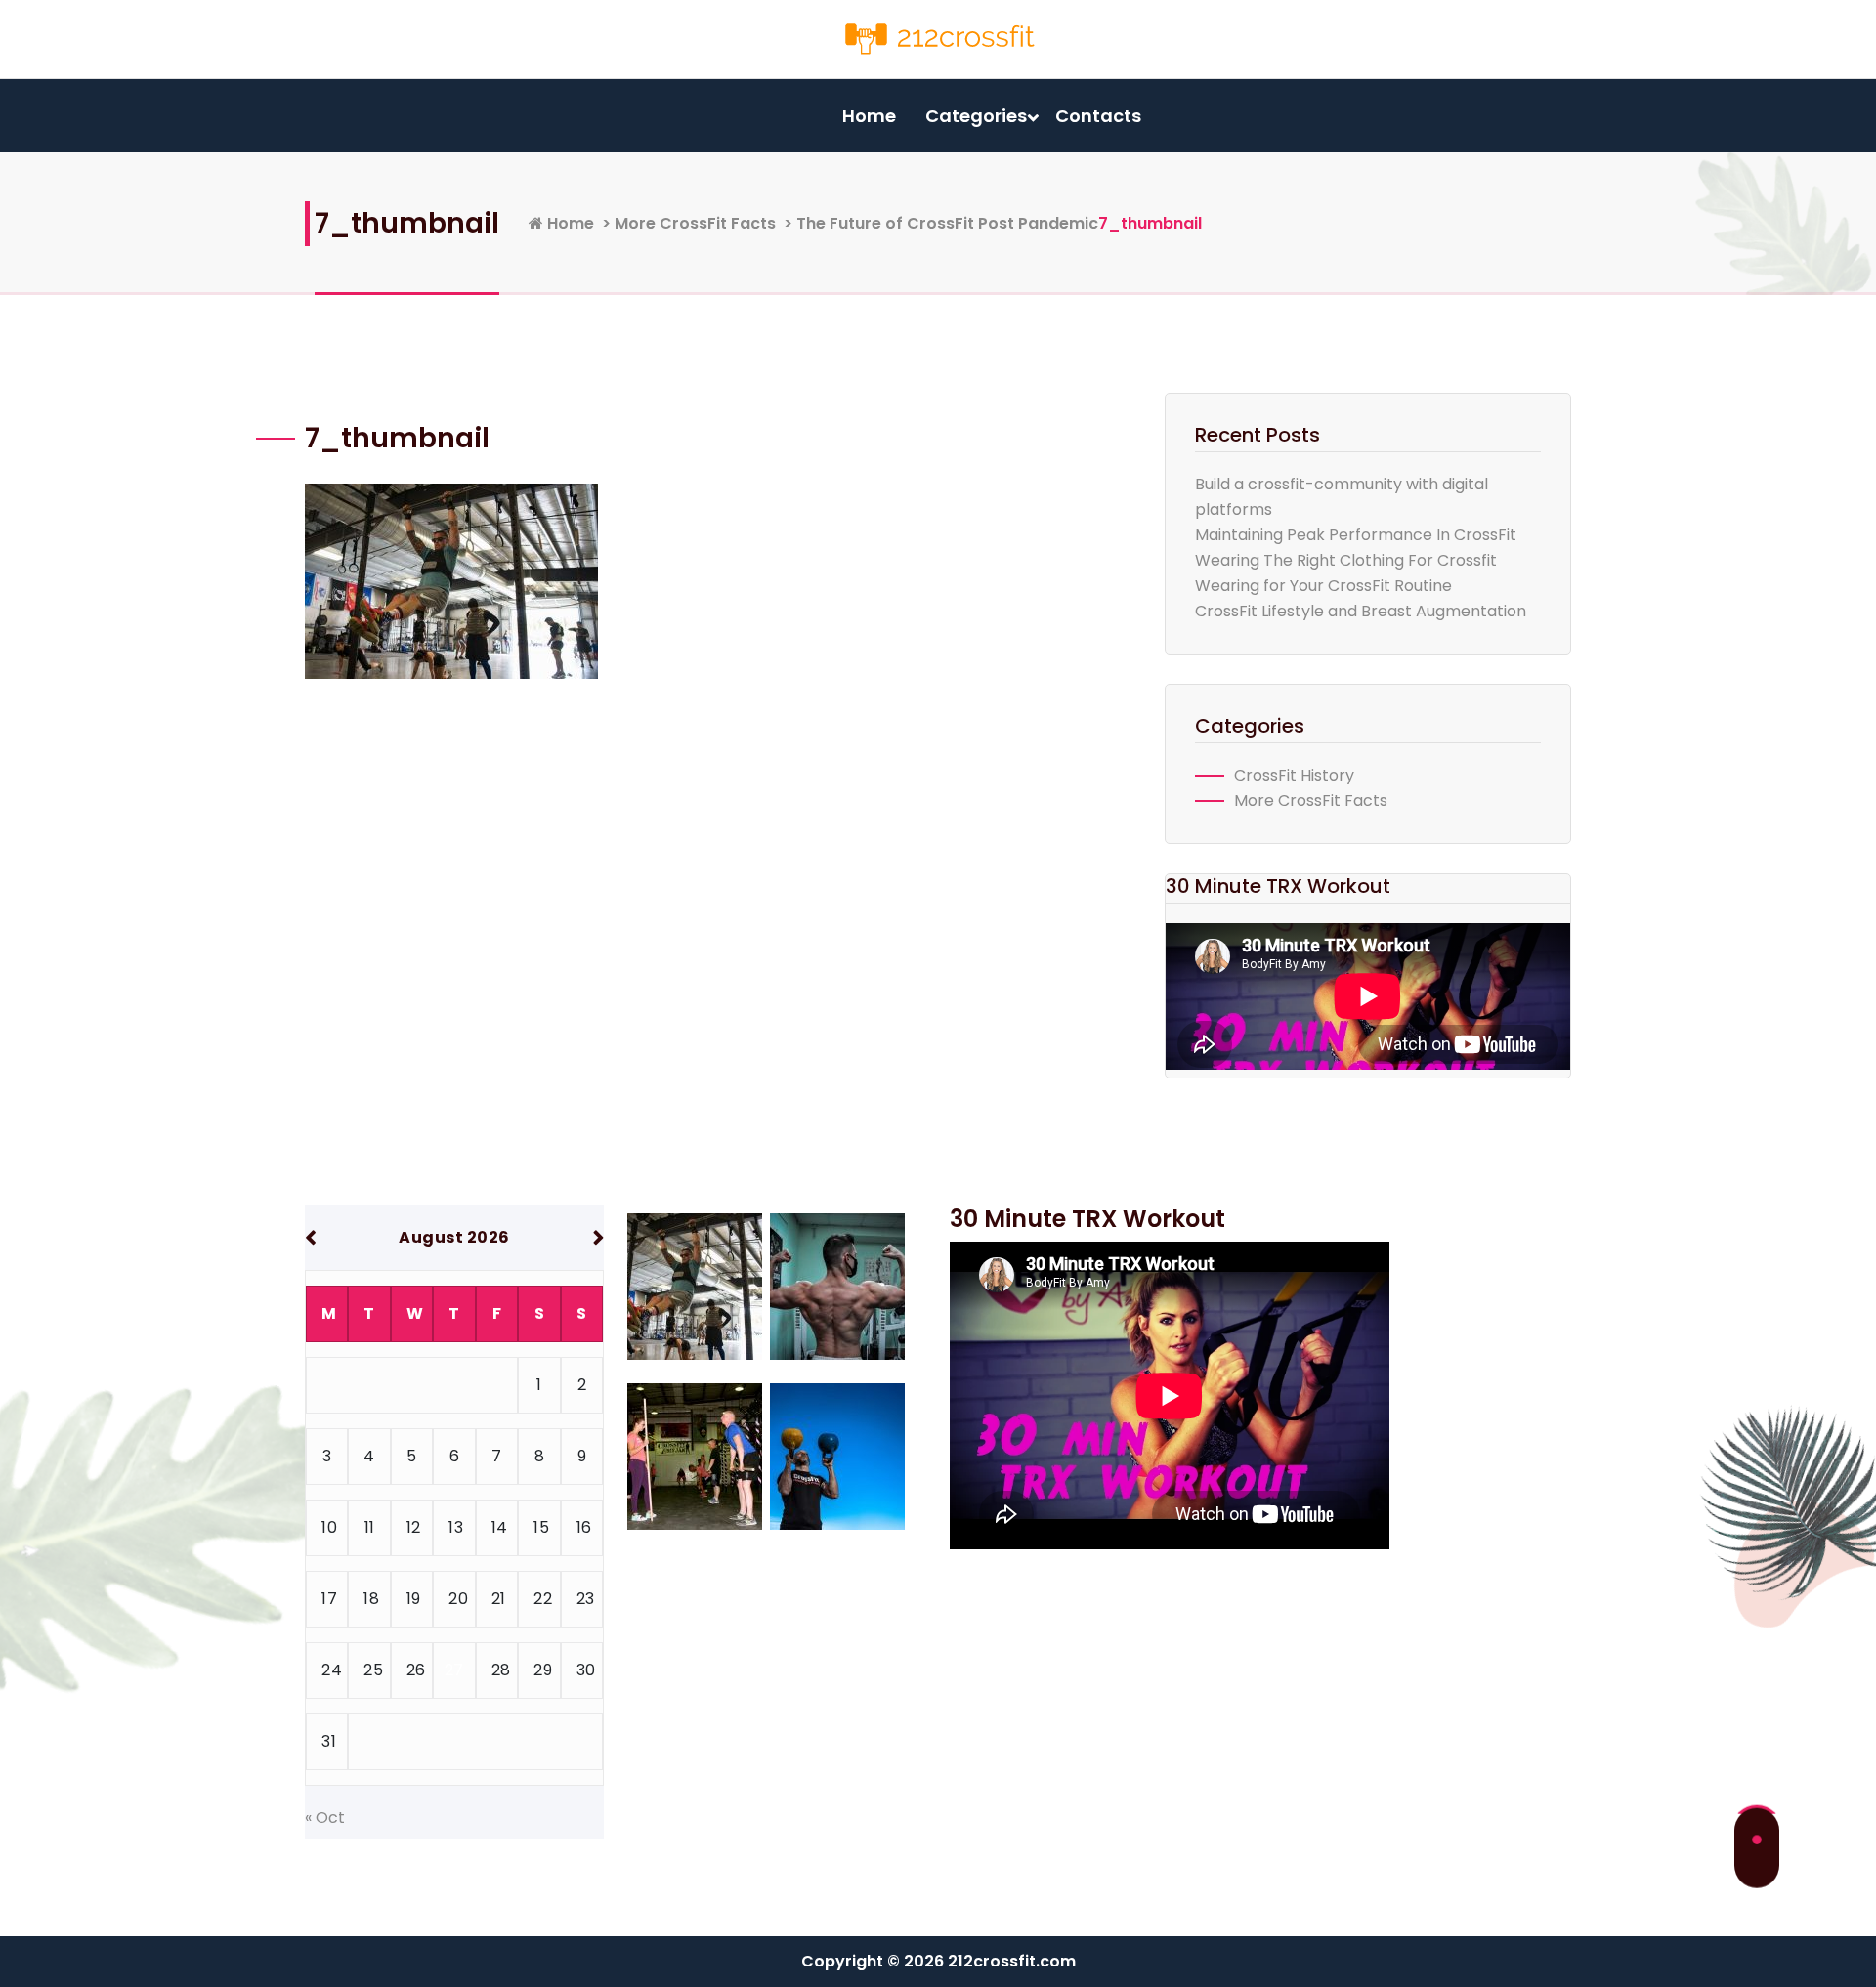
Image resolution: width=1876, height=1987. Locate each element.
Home (869, 116)
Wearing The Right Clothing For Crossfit (1346, 560)
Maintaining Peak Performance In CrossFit (1356, 535)
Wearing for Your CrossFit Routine (1323, 586)
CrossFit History (1294, 775)
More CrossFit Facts (695, 223)
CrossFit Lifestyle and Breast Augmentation (1361, 611)
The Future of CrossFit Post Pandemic (947, 223)
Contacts (1098, 116)
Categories (976, 116)
